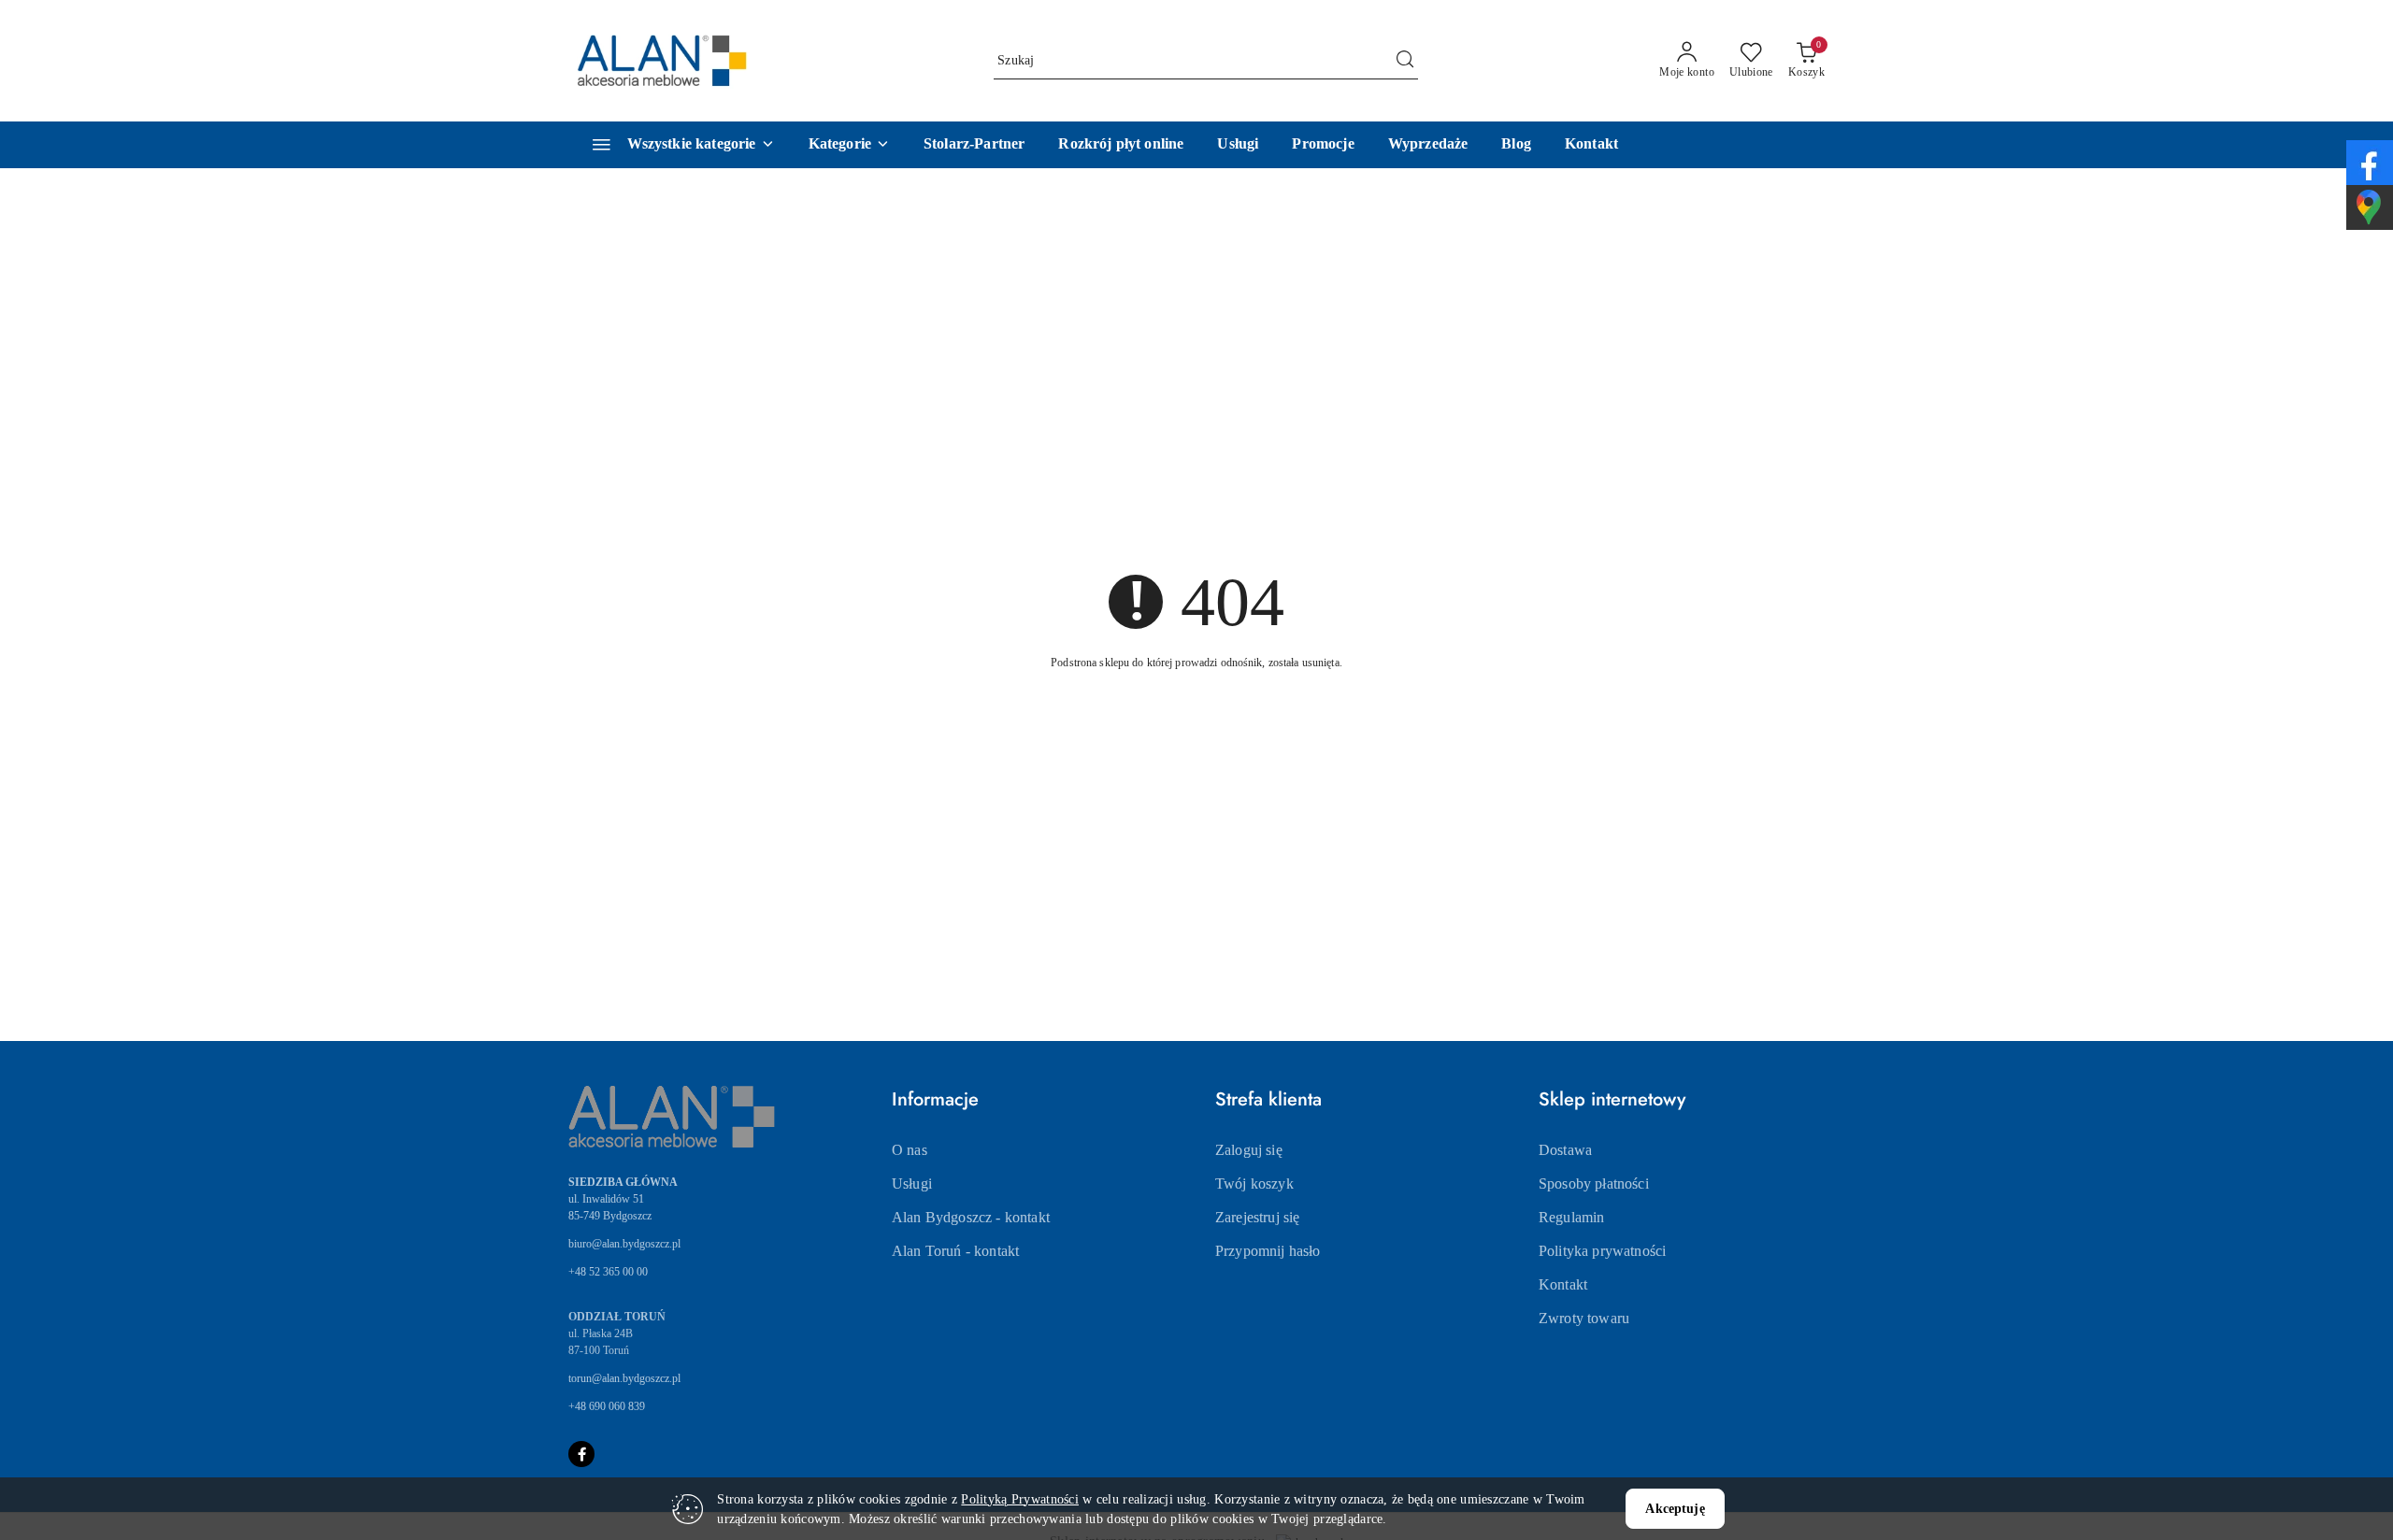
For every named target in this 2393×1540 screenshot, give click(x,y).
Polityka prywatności (1602, 1251)
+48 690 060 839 (607, 1406)
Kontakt (1563, 1284)
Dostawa (1565, 1150)
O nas (910, 1150)
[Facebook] (581, 1454)
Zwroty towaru (1584, 1318)
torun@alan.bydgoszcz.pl (624, 1378)
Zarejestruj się (1257, 1217)
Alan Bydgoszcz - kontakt (971, 1217)
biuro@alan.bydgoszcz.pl (624, 1244)
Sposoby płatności (1594, 1184)
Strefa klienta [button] (1268, 1099)
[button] (849, 145)
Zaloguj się (1249, 1150)
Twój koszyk (1254, 1184)
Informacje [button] (935, 1099)
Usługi (912, 1184)
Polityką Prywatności (1020, 1499)
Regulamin (1571, 1217)
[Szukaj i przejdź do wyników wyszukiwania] (1405, 61)
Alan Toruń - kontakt (955, 1251)
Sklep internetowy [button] (1612, 1099)
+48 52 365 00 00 (608, 1272)
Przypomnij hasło (1268, 1251)
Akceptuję (1675, 1509)
